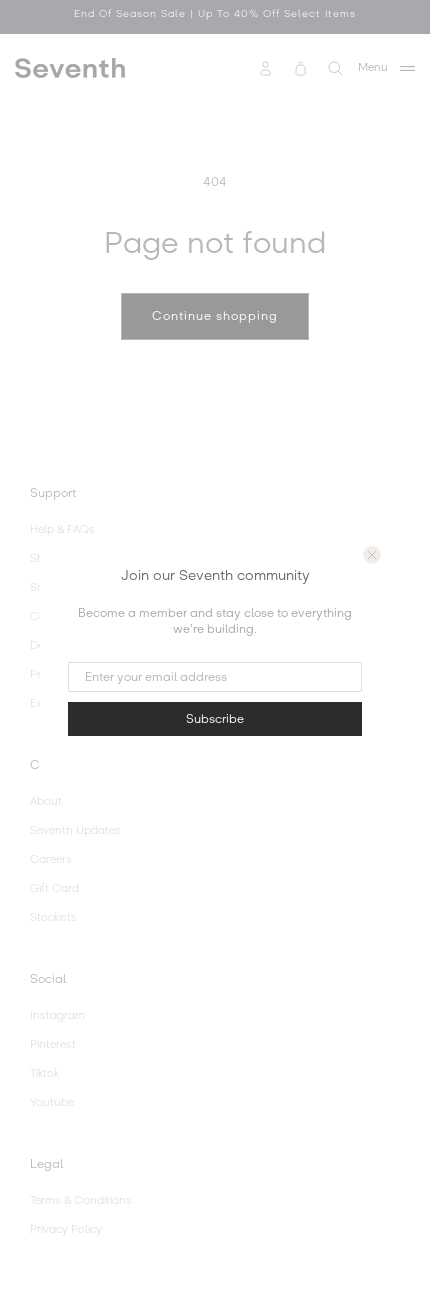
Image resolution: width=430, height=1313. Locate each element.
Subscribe (215, 719)
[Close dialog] (372, 555)
